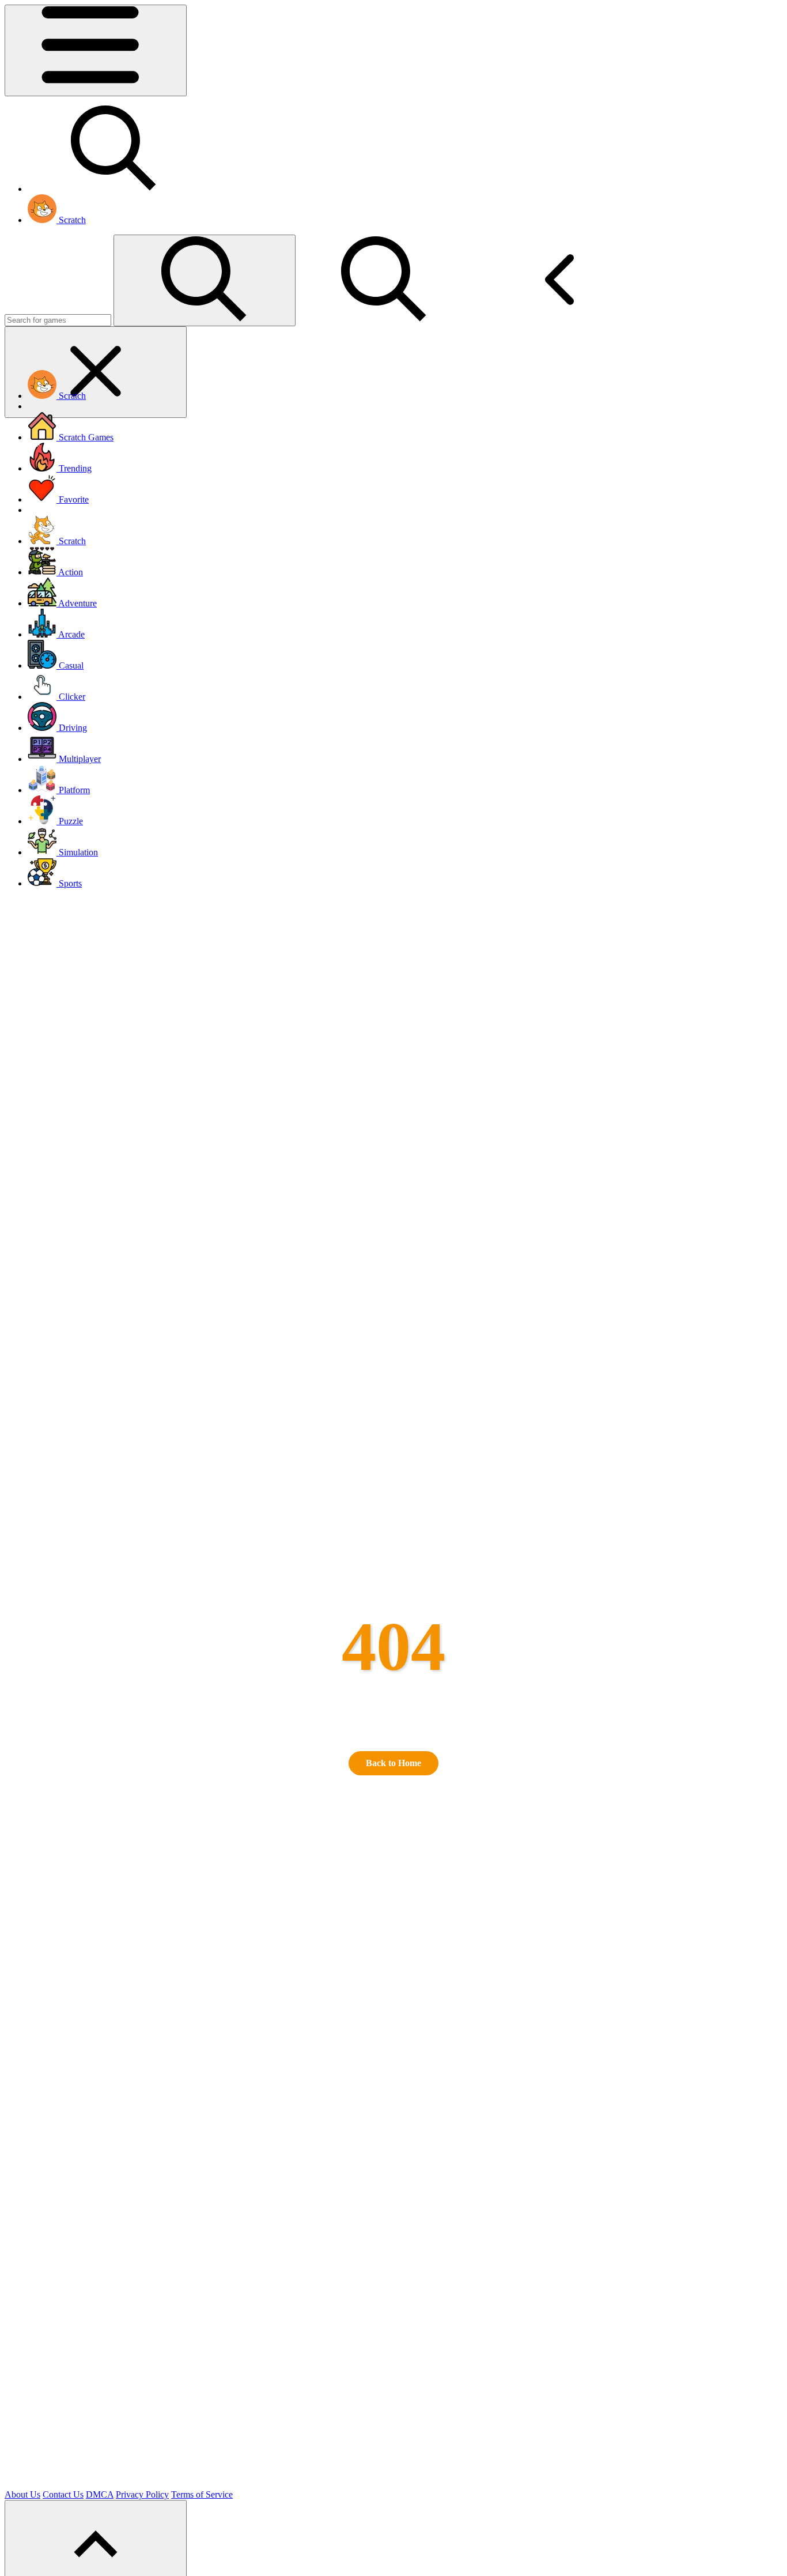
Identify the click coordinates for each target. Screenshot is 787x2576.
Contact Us (63, 2494)
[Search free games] (114, 189)
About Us (22, 2494)
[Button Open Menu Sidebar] (96, 50)
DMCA (100, 2494)
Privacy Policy (142, 2494)
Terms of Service (202, 2494)
